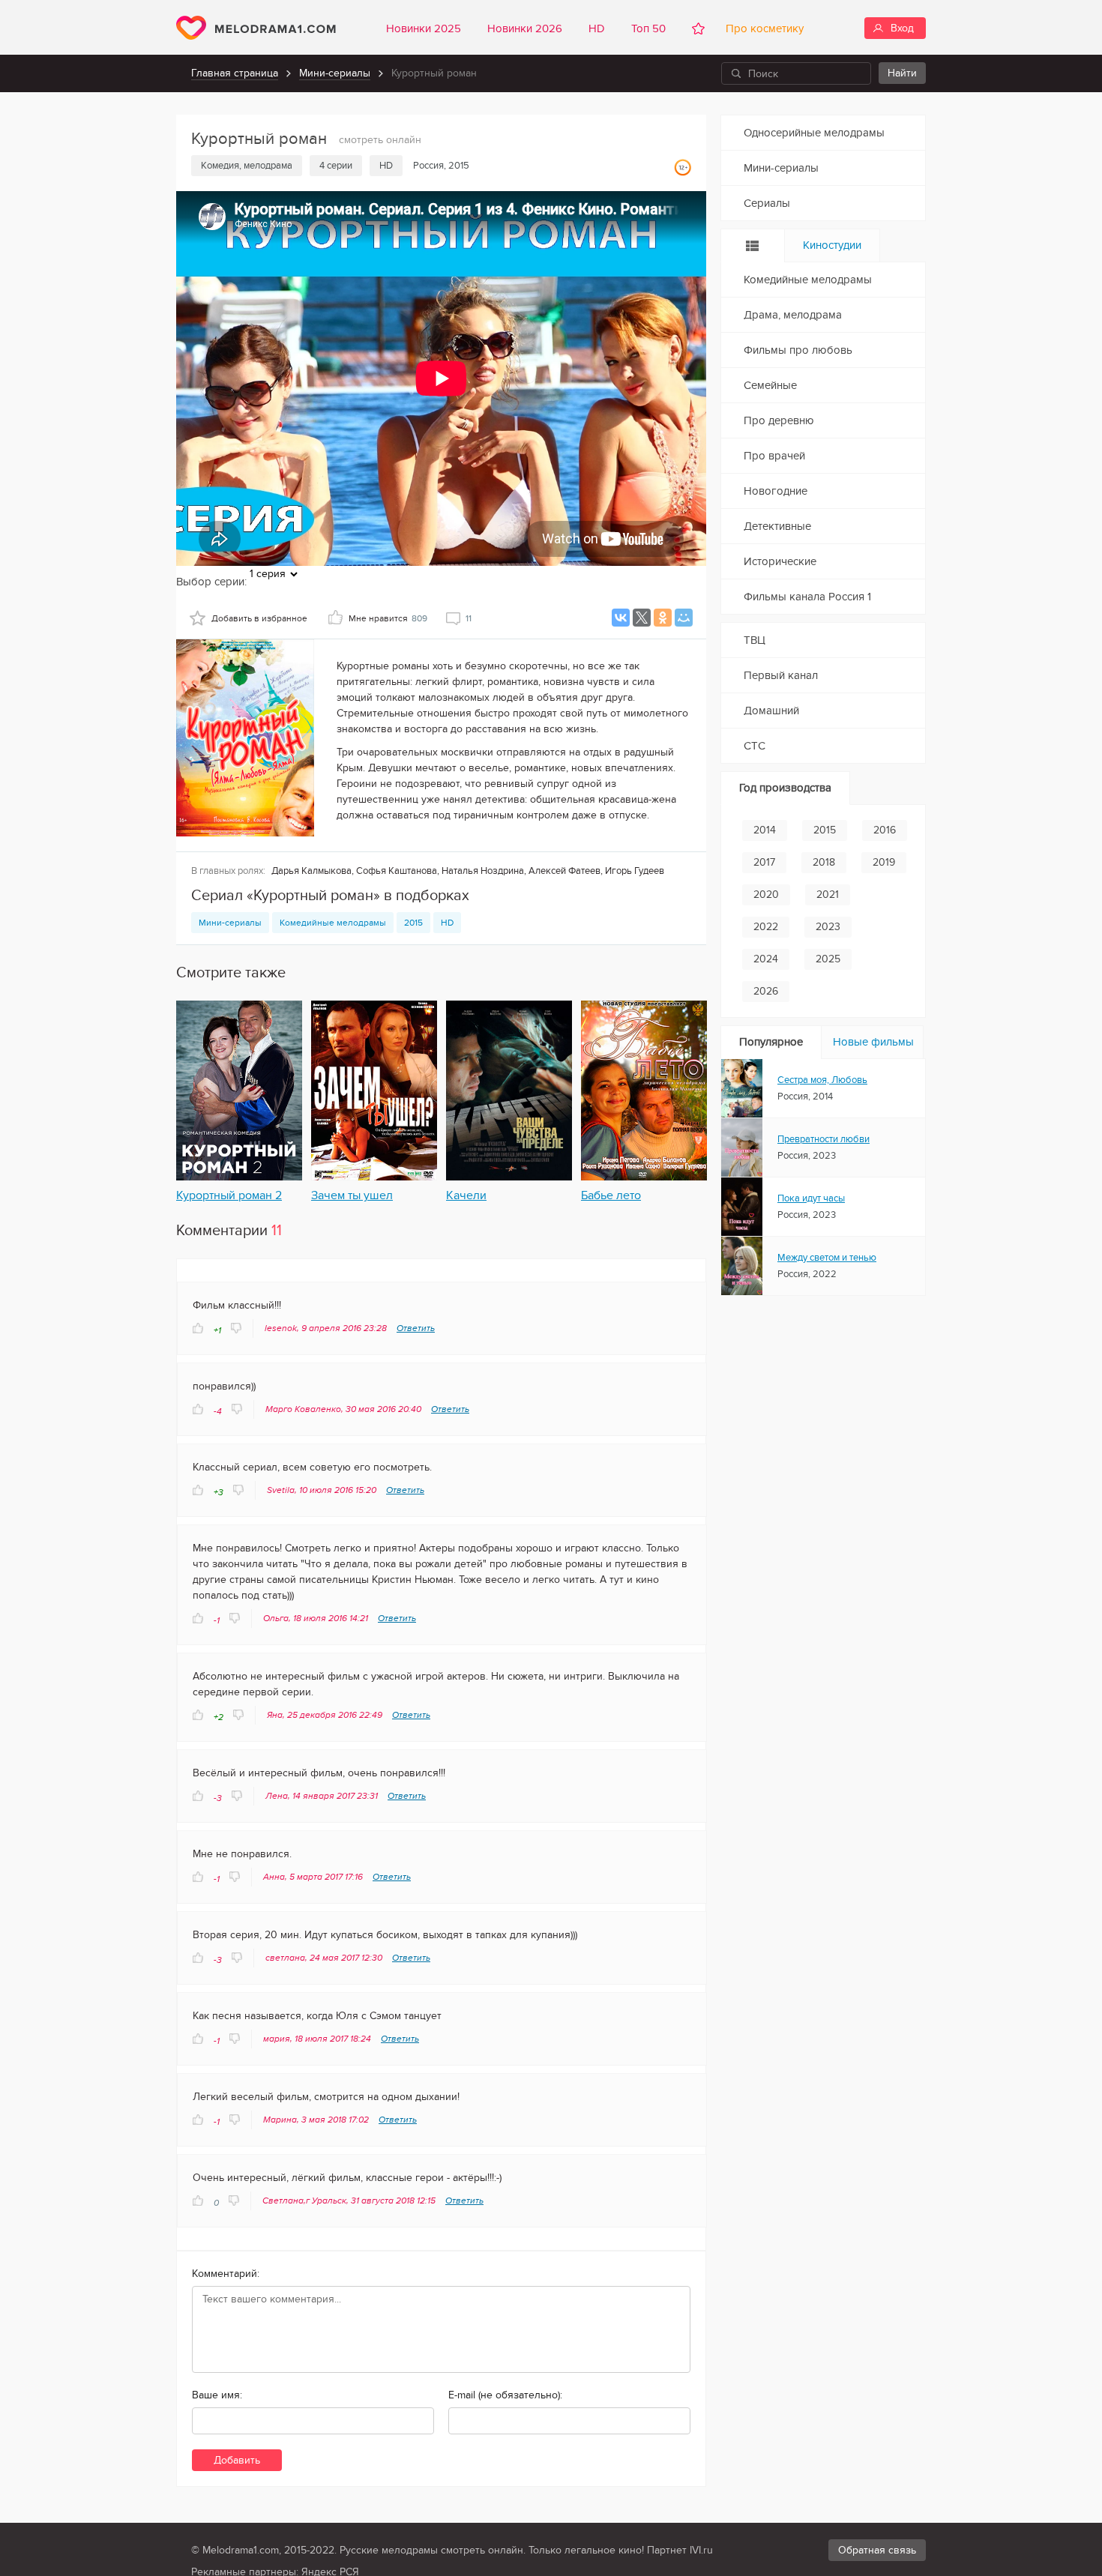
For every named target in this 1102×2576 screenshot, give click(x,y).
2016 (885, 830)
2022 (766, 927)
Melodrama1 (256, 28)
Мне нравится (388, 618)
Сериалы (767, 203)
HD (597, 28)
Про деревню (779, 420)
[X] (642, 618)
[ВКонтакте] (621, 618)
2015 (413, 923)
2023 (828, 927)
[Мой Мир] (684, 618)
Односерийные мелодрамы (814, 133)
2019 (884, 862)
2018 (824, 862)
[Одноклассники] (663, 618)
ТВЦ (755, 640)
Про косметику (762, 28)
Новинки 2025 (424, 28)
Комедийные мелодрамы (333, 923)
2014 (765, 830)
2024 (766, 959)
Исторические (780, 561)
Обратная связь (877, 2550)
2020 (766, 895)
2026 (766, 991)
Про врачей (774, 456)
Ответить (416, 1328)
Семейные (770, 385)
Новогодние (776, 491)
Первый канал (781, 675)
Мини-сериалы (335, 73)
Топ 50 (648, 28)
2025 (828, 959)
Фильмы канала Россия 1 (807, 597)
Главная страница (235, 73)
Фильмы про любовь (798, 350)
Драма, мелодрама (793, 315)
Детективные (777, 526)
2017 (764, 862)
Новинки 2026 (525, 28)
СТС (755, 746)
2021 (828, 895)
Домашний (771, 711)
